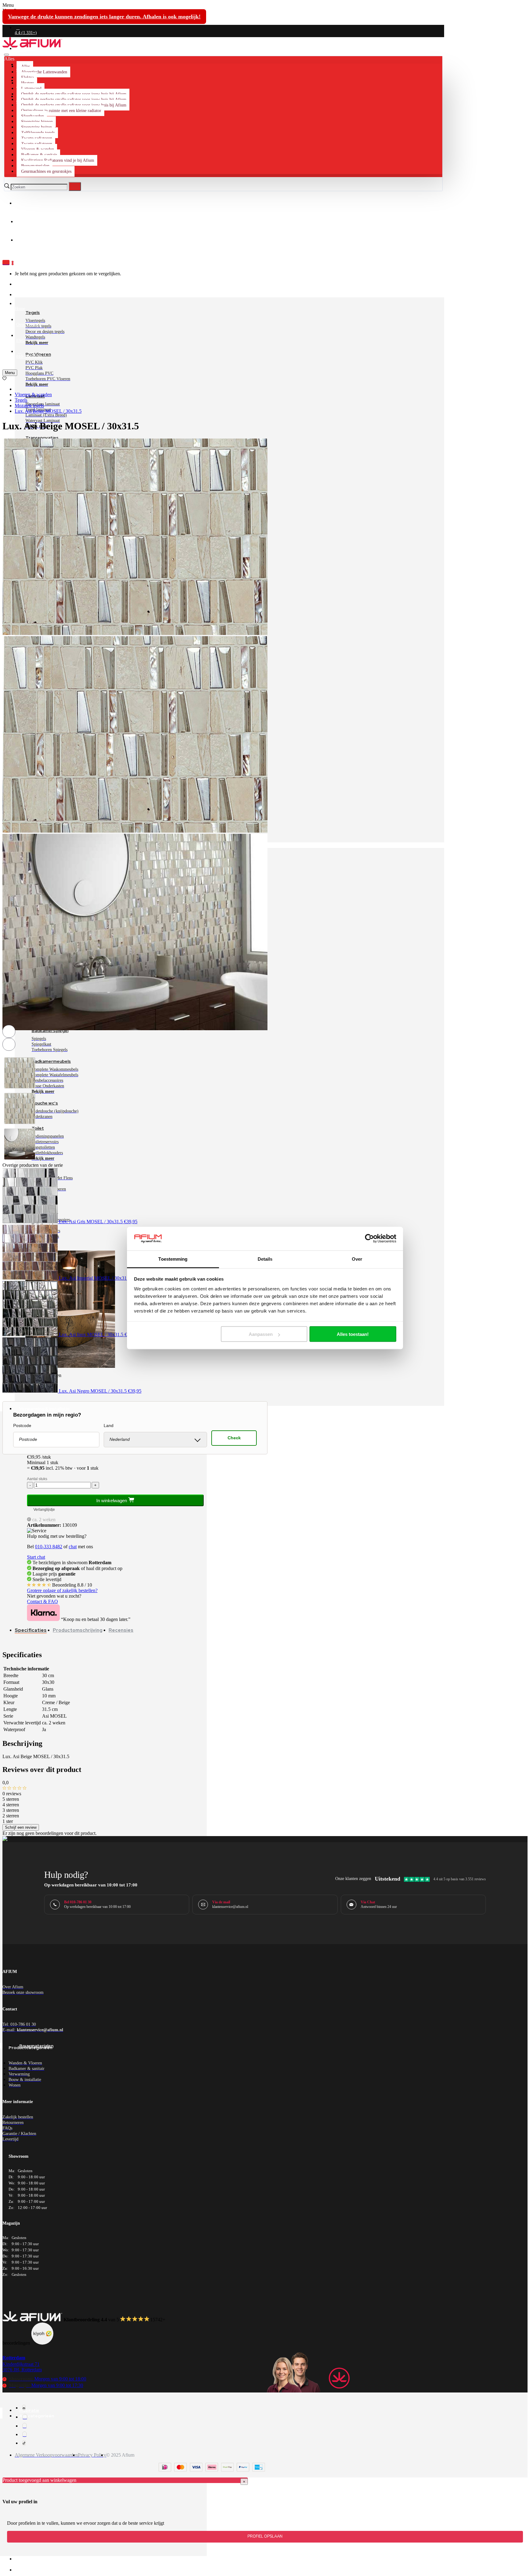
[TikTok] (24, 2443)
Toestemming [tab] (173, 1259)
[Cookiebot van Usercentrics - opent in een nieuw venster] (369, 1239)
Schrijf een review (21, 1827)
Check (234, 1438)
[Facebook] (24, 2408)
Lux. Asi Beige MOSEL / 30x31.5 (48, 411)
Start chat (36, 1557)
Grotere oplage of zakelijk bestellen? (62, 1590)
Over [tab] (357, 1259)
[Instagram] (25, 2417)
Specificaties (31, 1630)
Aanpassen (261, 1334)
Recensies (121, 1630)
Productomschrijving (78, 1630)
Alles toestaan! (353, 1334)
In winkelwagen (112, 1501)
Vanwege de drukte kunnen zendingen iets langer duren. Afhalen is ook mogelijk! (104, 17)
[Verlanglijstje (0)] (4, 379)
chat (73, 1547)
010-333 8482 (49, 1547)
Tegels (21, 400)
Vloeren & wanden (33, 395)
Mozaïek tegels (29, 406)
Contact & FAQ (42, 1601)
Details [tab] (265, 1259)
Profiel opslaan (265, 2536)
